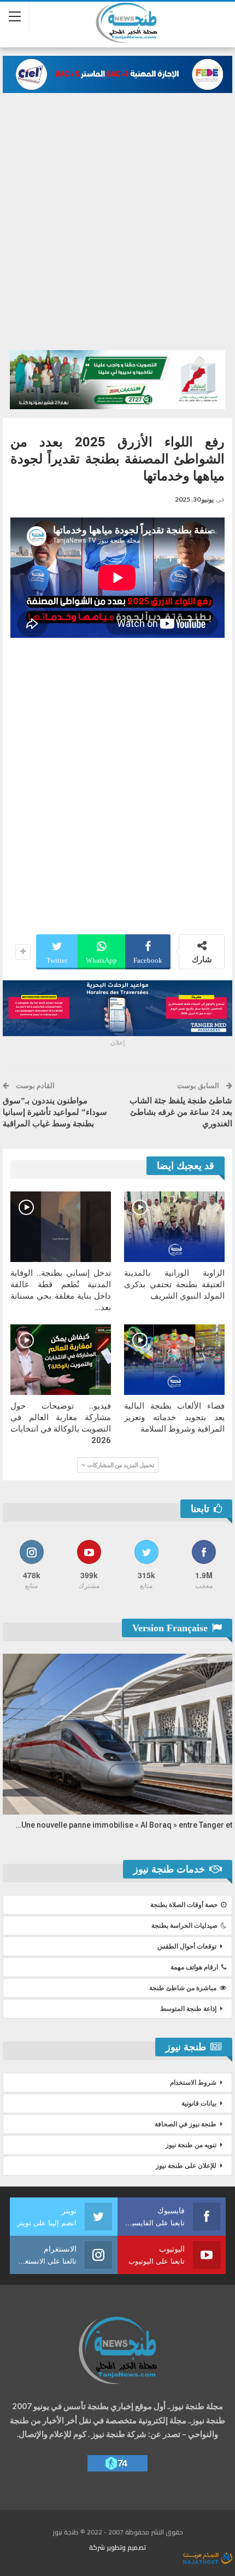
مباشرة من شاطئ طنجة (183, 1988)
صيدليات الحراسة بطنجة (184, 1926)
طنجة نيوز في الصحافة (186, 2124)
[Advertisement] (117, 216)
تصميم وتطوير (126, 2547)
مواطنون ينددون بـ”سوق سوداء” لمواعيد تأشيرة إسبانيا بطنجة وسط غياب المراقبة (55, 1112)
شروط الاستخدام (193, 2083)
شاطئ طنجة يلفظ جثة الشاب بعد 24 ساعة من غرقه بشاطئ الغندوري (181, 1112)
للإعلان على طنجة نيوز (186, 2166)
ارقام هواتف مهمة (194, 1967)
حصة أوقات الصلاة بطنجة (184, 1905)
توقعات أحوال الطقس (187, 1946)
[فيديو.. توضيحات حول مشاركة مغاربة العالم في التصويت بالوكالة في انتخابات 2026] (61, 1360)
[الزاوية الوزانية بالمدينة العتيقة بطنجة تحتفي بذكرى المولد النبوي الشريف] (174, 1227)
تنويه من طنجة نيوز (191, 2145)
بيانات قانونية (199, 2103)
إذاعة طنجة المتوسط (188, 2009)
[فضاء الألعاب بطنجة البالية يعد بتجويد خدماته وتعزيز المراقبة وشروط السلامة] (174, 1360)
